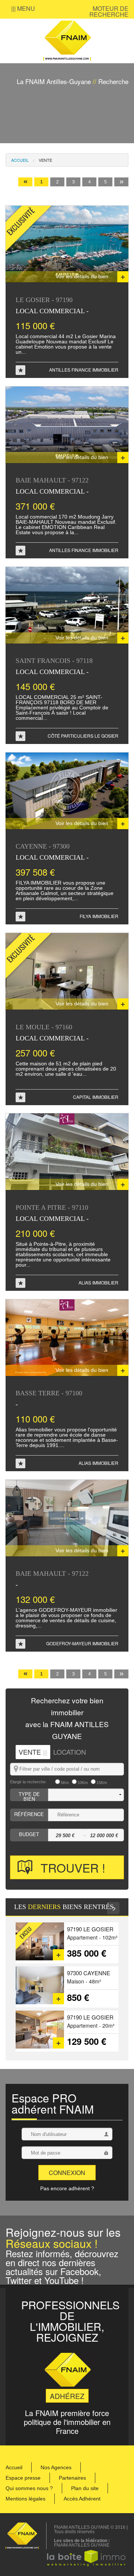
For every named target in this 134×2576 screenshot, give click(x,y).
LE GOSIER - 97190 (52, 305)
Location (70, 1752)
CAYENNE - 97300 (52, 852)
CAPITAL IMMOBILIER (96, 1097)
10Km (83, 1783)
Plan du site (85, 2488)
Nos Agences (56, 2467)
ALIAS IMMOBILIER (98, 1282)
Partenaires (72, 2478)
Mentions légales (25, 2499)
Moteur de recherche (109, 11)
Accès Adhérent (82, 2499)
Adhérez (67, 2396)
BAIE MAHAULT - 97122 (52, 486)
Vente (33, 1752)
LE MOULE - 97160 (52, 1032)
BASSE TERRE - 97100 (49, 1398)
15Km (102, 1783)
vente (45, 160)
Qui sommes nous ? (29, 2488)
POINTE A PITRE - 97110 (52, 1213)
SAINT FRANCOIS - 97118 (54, 666)
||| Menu (23, 8)
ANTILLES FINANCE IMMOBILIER (84, 370)
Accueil (20, 160)
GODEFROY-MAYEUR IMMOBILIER (82, 1643)
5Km (65, 1783)
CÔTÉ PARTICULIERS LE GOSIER (83, 736)
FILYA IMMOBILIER (99, 916)
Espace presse (23, 2478)
